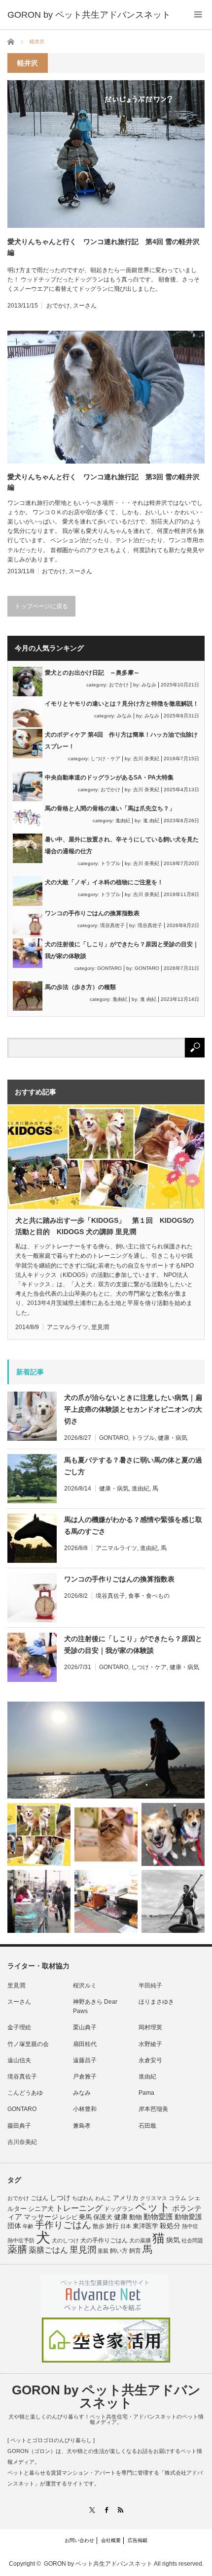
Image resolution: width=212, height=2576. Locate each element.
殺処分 (170, 2226)
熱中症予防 (21, 2240)
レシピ (69, 2217)
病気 (173, 2240)
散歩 (99, 2226)
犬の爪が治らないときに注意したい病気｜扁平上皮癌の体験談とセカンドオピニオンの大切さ (133, 1409)
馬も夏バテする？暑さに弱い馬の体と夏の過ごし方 (133, 1466)
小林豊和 (85, 2109)
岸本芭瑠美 (153, 2109)
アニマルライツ (68, 1327)
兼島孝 (82, 2126)
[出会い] (173, 1901)
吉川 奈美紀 (146, 759)
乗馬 (85, 2217)
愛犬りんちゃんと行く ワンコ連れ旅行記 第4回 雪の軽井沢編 (104, 247)
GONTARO (109, 968)
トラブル (110, 863)
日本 (126, 2226)
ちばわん (83, 2198)
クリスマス (154, 2198)
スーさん (85, 306)
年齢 (28, 2226)
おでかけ (58, 306)
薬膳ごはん (48, 2250)
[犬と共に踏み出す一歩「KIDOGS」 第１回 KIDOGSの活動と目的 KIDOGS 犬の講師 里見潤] (39, 1834)
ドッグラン (119, 2209)
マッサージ (41, 2217)
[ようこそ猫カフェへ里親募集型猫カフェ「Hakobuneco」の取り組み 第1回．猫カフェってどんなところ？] (106, 1834)
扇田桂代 (85, 2044)
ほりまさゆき (156, 2002)
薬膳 (17, 2249)
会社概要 (111, 2540)
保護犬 (103, 2217)
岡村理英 (150, 2027)
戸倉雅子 (85, 2077)
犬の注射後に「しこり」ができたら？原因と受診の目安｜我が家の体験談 (133, 1645)
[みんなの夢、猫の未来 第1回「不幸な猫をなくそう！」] (39, 1901)
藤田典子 (19, 2126)
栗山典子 (85, 2027)
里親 (103, 2251)
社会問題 (192, 2240)
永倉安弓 (150, 2060)
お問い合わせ (79, 2540)
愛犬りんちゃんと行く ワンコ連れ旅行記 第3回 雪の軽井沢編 (104, 482)
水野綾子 (150, 2044)
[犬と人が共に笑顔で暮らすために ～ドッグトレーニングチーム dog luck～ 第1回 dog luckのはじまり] (106, 1750)
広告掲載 (138, 2540)
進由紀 (123, 821)
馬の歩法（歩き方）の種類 (80, 987)
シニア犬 (41, 2209)
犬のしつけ (65, 2240)
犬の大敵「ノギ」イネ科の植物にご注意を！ (104, 882)
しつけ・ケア (106, 759)
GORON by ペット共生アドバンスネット (106, 2396)
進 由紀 (151, 821)
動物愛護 (158, 2217)
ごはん (39, 2198)
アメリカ (126, 2198)
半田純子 (150, 1986)
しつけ (60, 2198)
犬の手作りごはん (104, 2240)
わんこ (103, 2198)
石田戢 (147, 2126)
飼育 (135, 2251)
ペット (153, 2207)
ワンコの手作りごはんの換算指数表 (92, 913)
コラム (177, 2198)
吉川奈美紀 (22, 2142)
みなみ (149, 685)
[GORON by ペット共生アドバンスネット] (89, 15)
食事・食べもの (149, 1596)
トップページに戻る (41, 606)
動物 (136, 2217)
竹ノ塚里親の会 (28, 2044)
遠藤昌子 (85, 2060)
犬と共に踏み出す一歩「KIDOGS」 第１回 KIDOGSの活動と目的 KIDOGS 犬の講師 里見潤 (105, 1226)
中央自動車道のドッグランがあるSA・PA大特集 (109, 777)
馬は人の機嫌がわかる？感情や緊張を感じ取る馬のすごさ (133, 1525)
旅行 (112, 2226)
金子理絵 (19, 2027)
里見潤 (100, 1327)
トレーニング (79, 2208)
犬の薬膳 (140, 2240)
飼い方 (119, 2250)
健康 (121, 2217)
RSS (121, 2510)
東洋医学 (145, 2226)
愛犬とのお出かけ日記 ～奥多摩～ (92, 673)
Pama (146, 2093)
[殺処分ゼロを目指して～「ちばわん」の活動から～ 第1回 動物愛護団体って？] (173, 1834)
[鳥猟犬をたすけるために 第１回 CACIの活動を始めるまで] (106, 1901)
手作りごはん (63, 2225)
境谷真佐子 (112, 925)
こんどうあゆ (25, 2093)
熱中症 (190, 2226)
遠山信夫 (19, 2060)
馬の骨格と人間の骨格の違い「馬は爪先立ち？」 (110, 808)
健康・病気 (173, 1438)
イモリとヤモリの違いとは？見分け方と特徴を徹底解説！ (122, 704)
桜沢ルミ (85, 1986)
